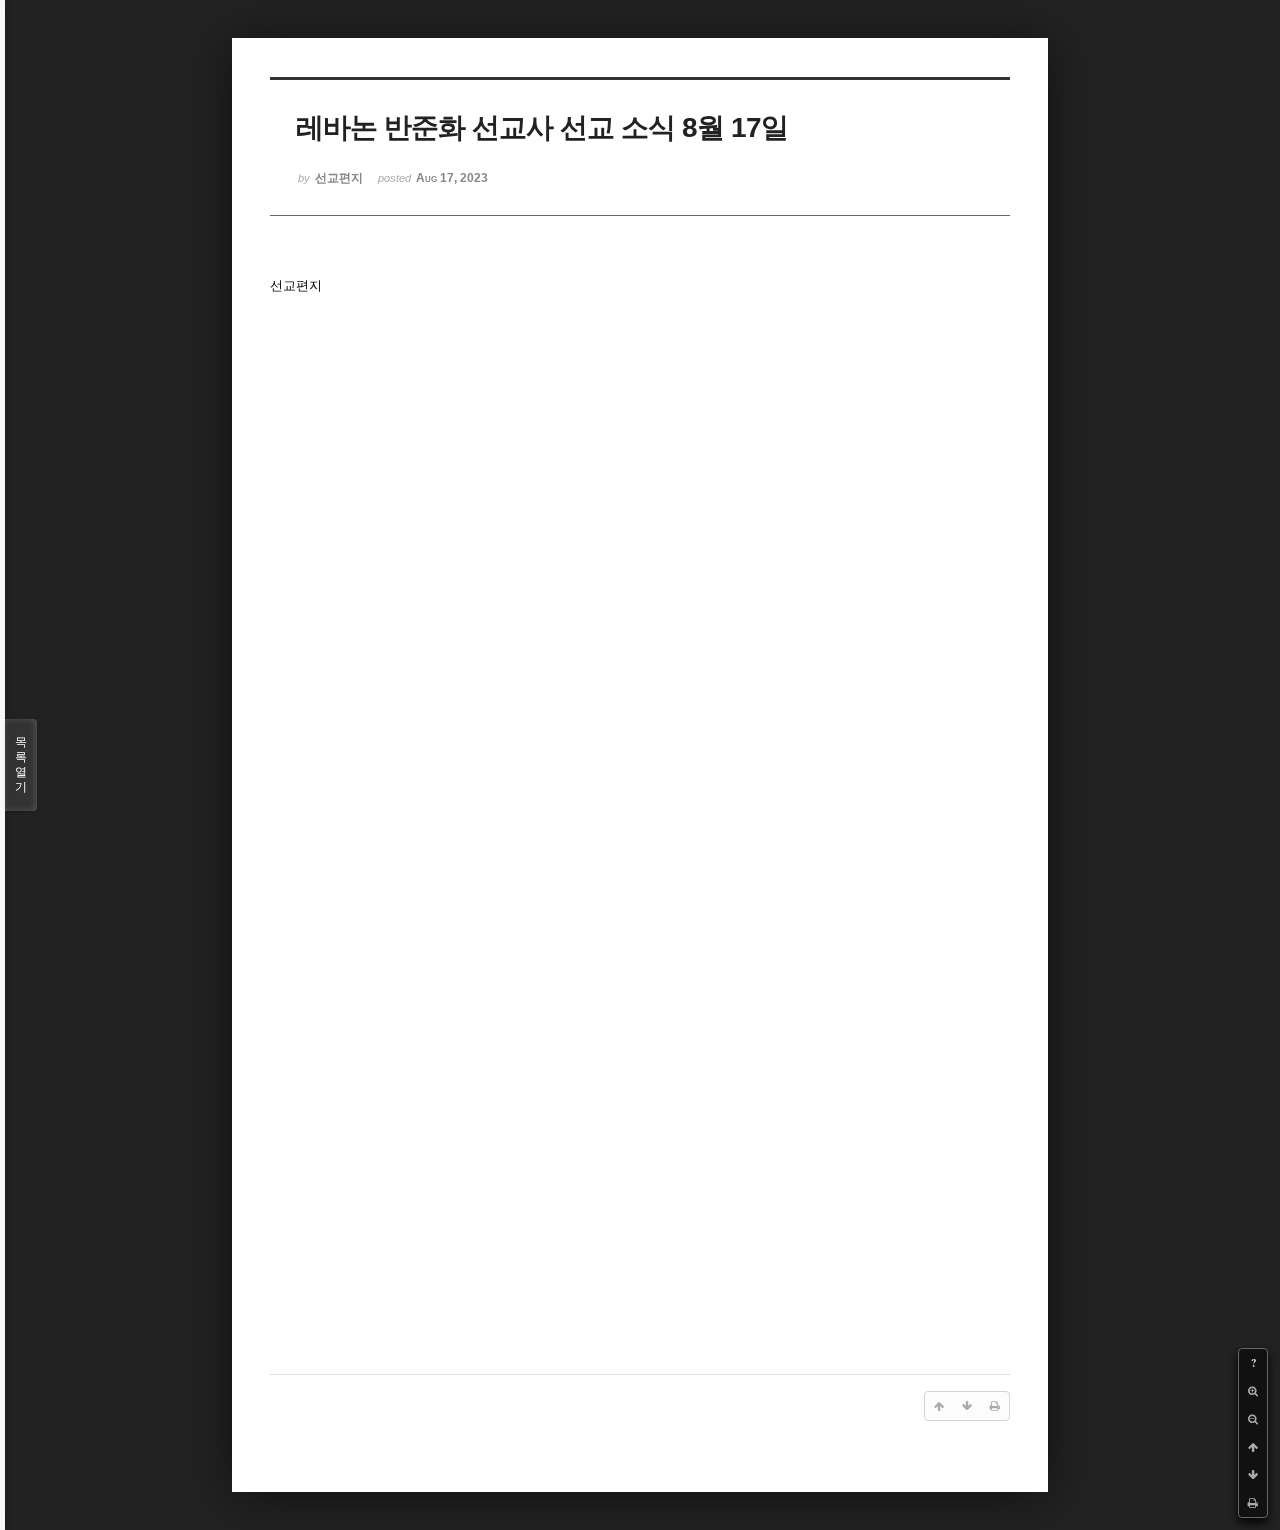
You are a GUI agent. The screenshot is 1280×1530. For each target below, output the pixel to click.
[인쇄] (1253, 1503)
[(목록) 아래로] (1253, 1475)
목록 (21, 764)
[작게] (1253, 1419)
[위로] (1253, 1447)
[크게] (1253, 1391)
